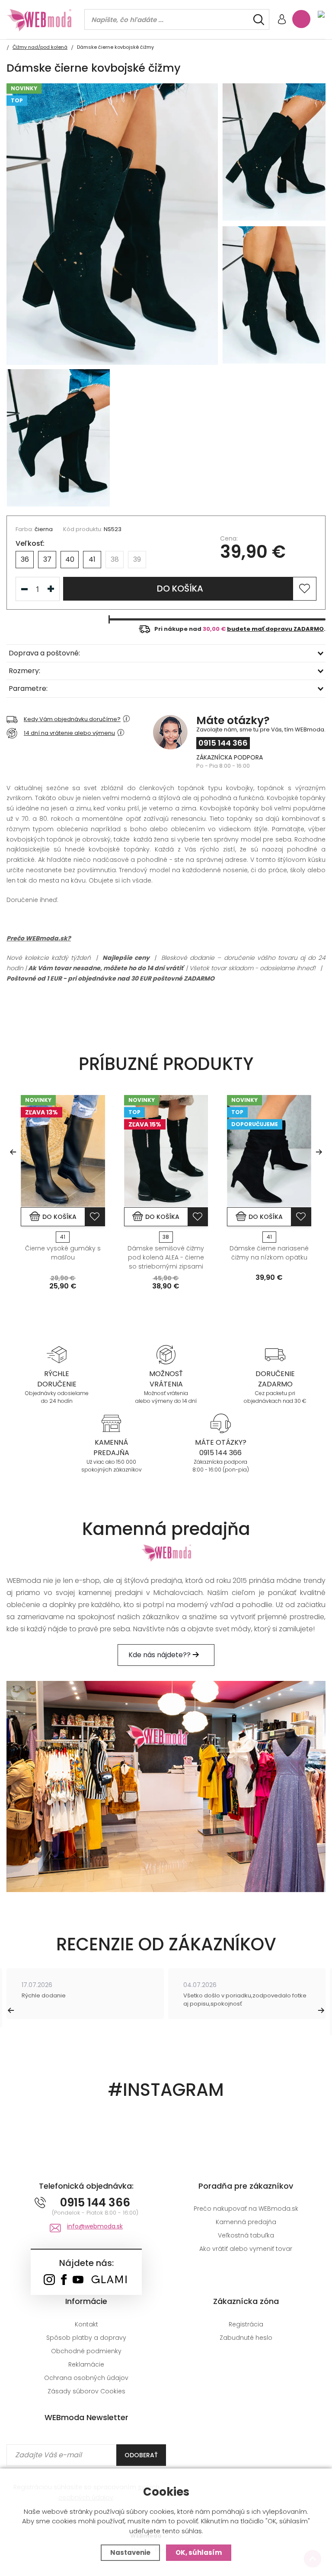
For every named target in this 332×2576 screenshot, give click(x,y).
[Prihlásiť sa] (282, 20)
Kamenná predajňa (246, 2222)
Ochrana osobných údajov (86, 2378)
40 (70, 559)
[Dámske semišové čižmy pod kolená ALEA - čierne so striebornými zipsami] (166, 1151)
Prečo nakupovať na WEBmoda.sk (246, 2209)
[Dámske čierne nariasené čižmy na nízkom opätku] (269, 1151)
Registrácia (246, 2324)
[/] (57, 1354)
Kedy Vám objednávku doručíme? (72, 719)
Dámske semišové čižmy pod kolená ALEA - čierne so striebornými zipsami (166, 1257)
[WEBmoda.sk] (49, 2280)
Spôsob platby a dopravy (86, 2338)
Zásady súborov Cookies (86, 2391)
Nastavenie (130, 2552)
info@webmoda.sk (95, 2226)
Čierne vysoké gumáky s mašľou (63, 1253)
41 (92, 559)
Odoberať (141, 2455)
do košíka (180, 589)
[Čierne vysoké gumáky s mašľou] (63, 1151)
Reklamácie (86, 2364)
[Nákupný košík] (301, 19)
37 (47, 559)
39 (137, 559)
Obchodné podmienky (86, 2351)
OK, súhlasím (199, 2552)
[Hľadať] (259, 20)
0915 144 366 (223, 743)
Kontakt (86, 2324)
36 (25, 559)
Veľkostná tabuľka (246, 2235)
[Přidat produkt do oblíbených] (95, 1217)
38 (115, 559)
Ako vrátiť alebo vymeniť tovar (246, 2249)
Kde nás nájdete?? (160, 1655)
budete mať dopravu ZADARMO (275, 629)
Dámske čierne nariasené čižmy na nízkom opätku (269, 1253)
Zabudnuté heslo (246, 2338)
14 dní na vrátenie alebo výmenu (69, 733)
